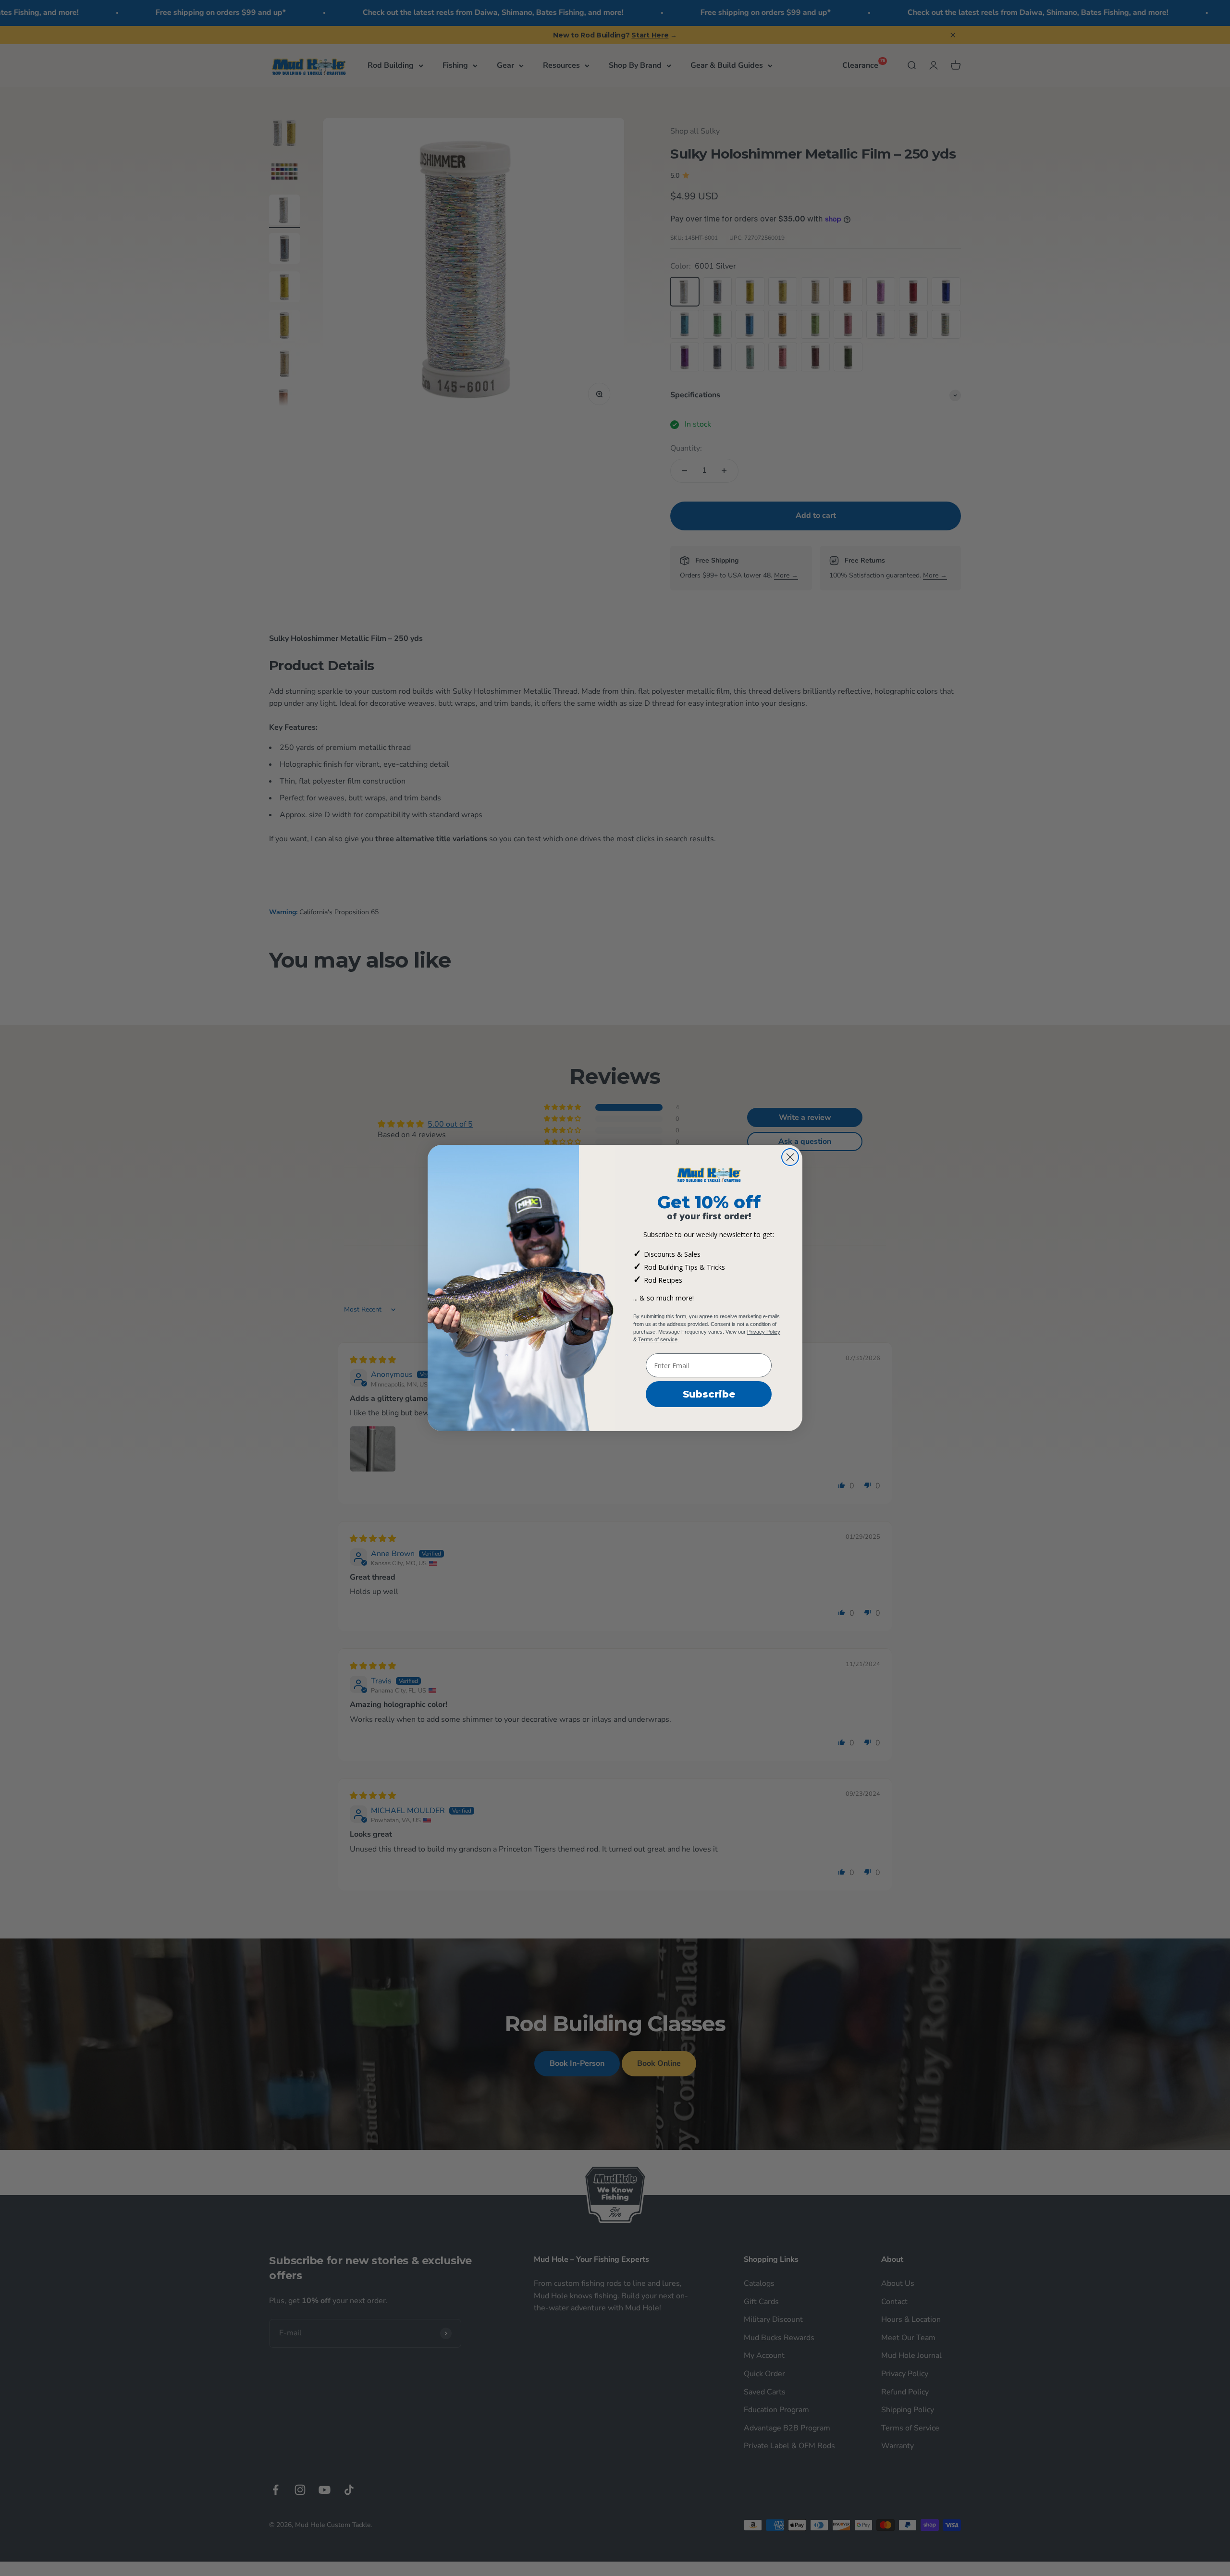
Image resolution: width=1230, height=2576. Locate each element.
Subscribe (709, 1394)
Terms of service (658, 1339)
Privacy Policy (764, 1332)
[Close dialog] (790, 1157)
